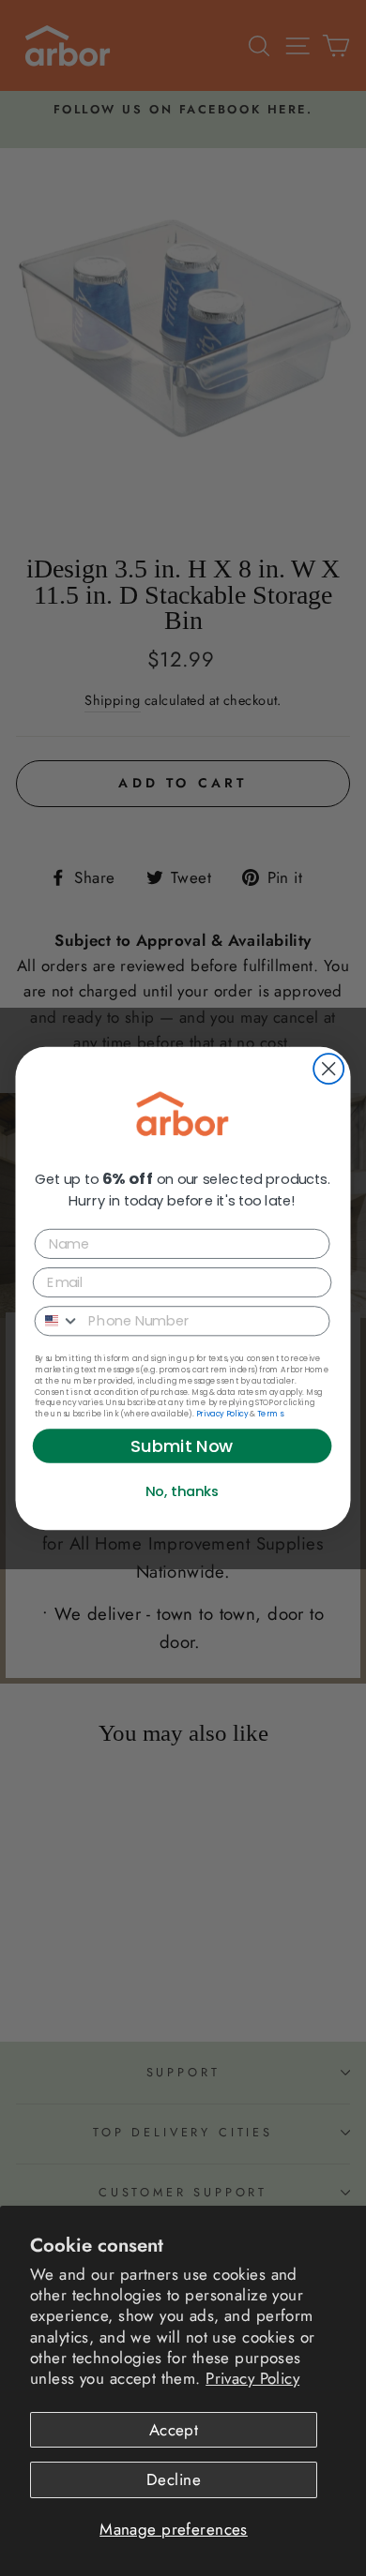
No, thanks (183, 1491)
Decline (174, 2479)
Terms (270, 1413)
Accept (174, 2430)
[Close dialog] (328, 1069)
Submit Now (182, 1445)
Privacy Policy (252, 2378)
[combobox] (58, 1320)
